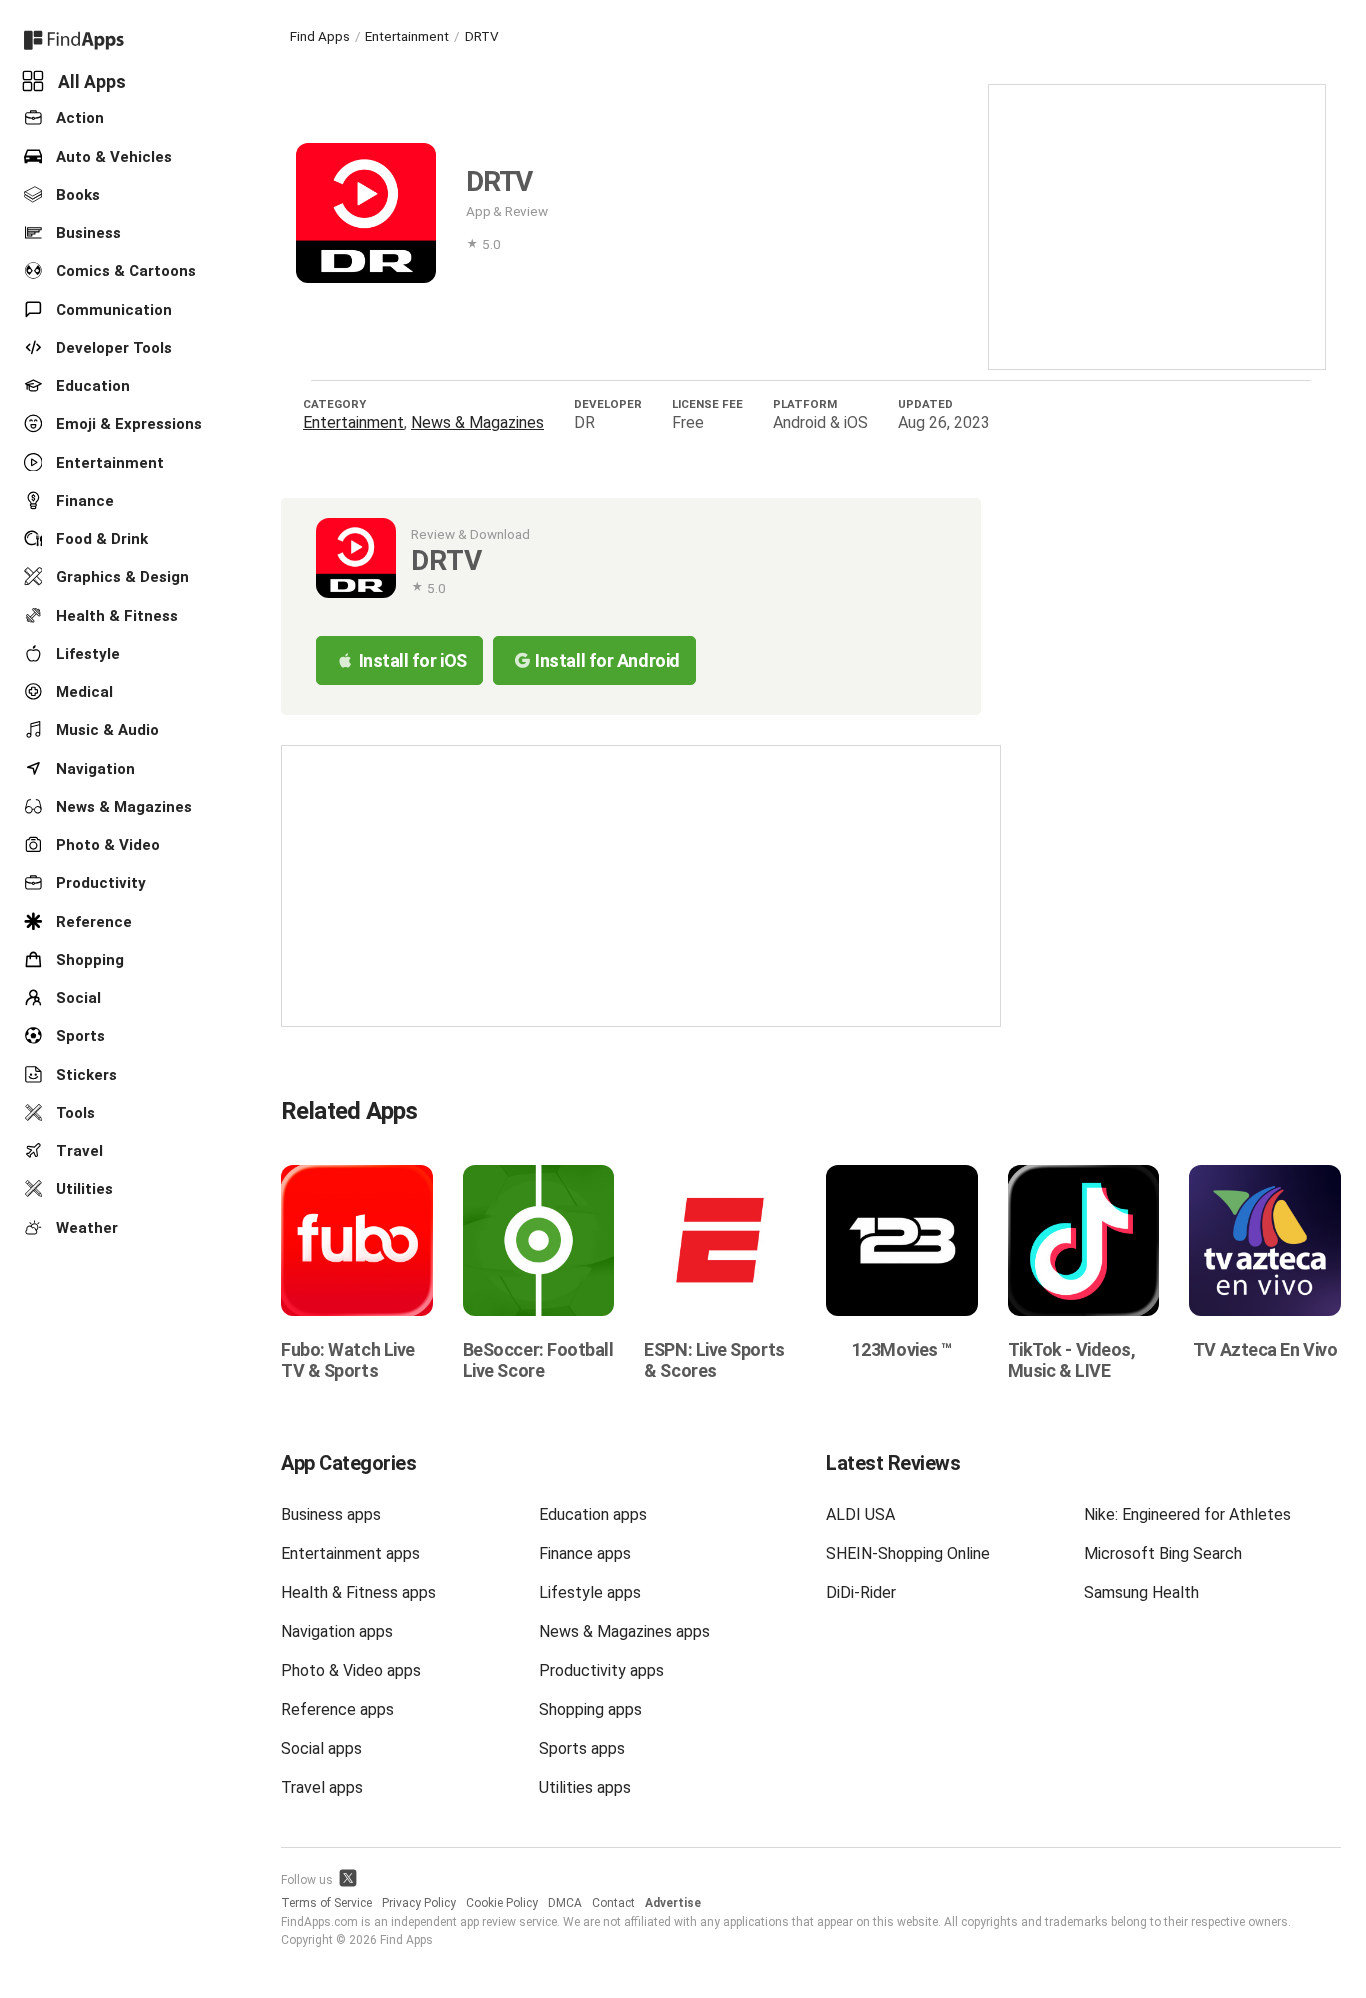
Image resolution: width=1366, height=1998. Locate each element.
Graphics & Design (120, 577)
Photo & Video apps (351, 1670)
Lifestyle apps (590, 1592)
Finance (83, 501)
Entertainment (108, 462)
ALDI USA (860, 1514)
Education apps (593, 1514)
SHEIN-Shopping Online (908, 1553)
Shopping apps (590, 1709)
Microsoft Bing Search (1163, 1553)
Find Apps (320, 36)
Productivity (99, 883)
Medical (82, 692)
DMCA (565, 1903)
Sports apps (582, 1748)
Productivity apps (601, 1670)
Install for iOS (413, 660)
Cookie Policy (502, 1903)
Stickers (84, 1074)
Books (76, 195)
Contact (613, 1903)
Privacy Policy (419, 1903)
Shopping (88, 960)
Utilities (82, 1189)
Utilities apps (585, 1787)
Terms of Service (326, 1903)
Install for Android (607, 660)
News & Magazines (122, 807)
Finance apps (585, 1553)
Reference (92, 921)
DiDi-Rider (861, 1592)
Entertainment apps (350, 1553)
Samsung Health (1141, 1592)
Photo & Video (106, 845)
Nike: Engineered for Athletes (1187, 1514)
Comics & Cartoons (124, 271)
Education (91, 386)
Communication (112, 309)
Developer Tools (112, 348)
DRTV (482, 36)
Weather (85, 1227)
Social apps (321, 1748)
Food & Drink (100, 539)
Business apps (331, 1514)
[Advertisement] (1157, 225)
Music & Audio (105, 730)
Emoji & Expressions (127, 424)
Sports (78, 1036)
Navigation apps (337, 1631)
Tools (73, 1113)
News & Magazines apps (624, 1631)
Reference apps (337, 1709)
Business (86, 233)
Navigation (93, 768)
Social (76, 998)
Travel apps (322, 1787)
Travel (77, 1151)
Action (78, 118)
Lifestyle (86, 654)
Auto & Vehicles (112, 156)
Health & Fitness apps (358, 1592)
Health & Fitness (115, 615)
